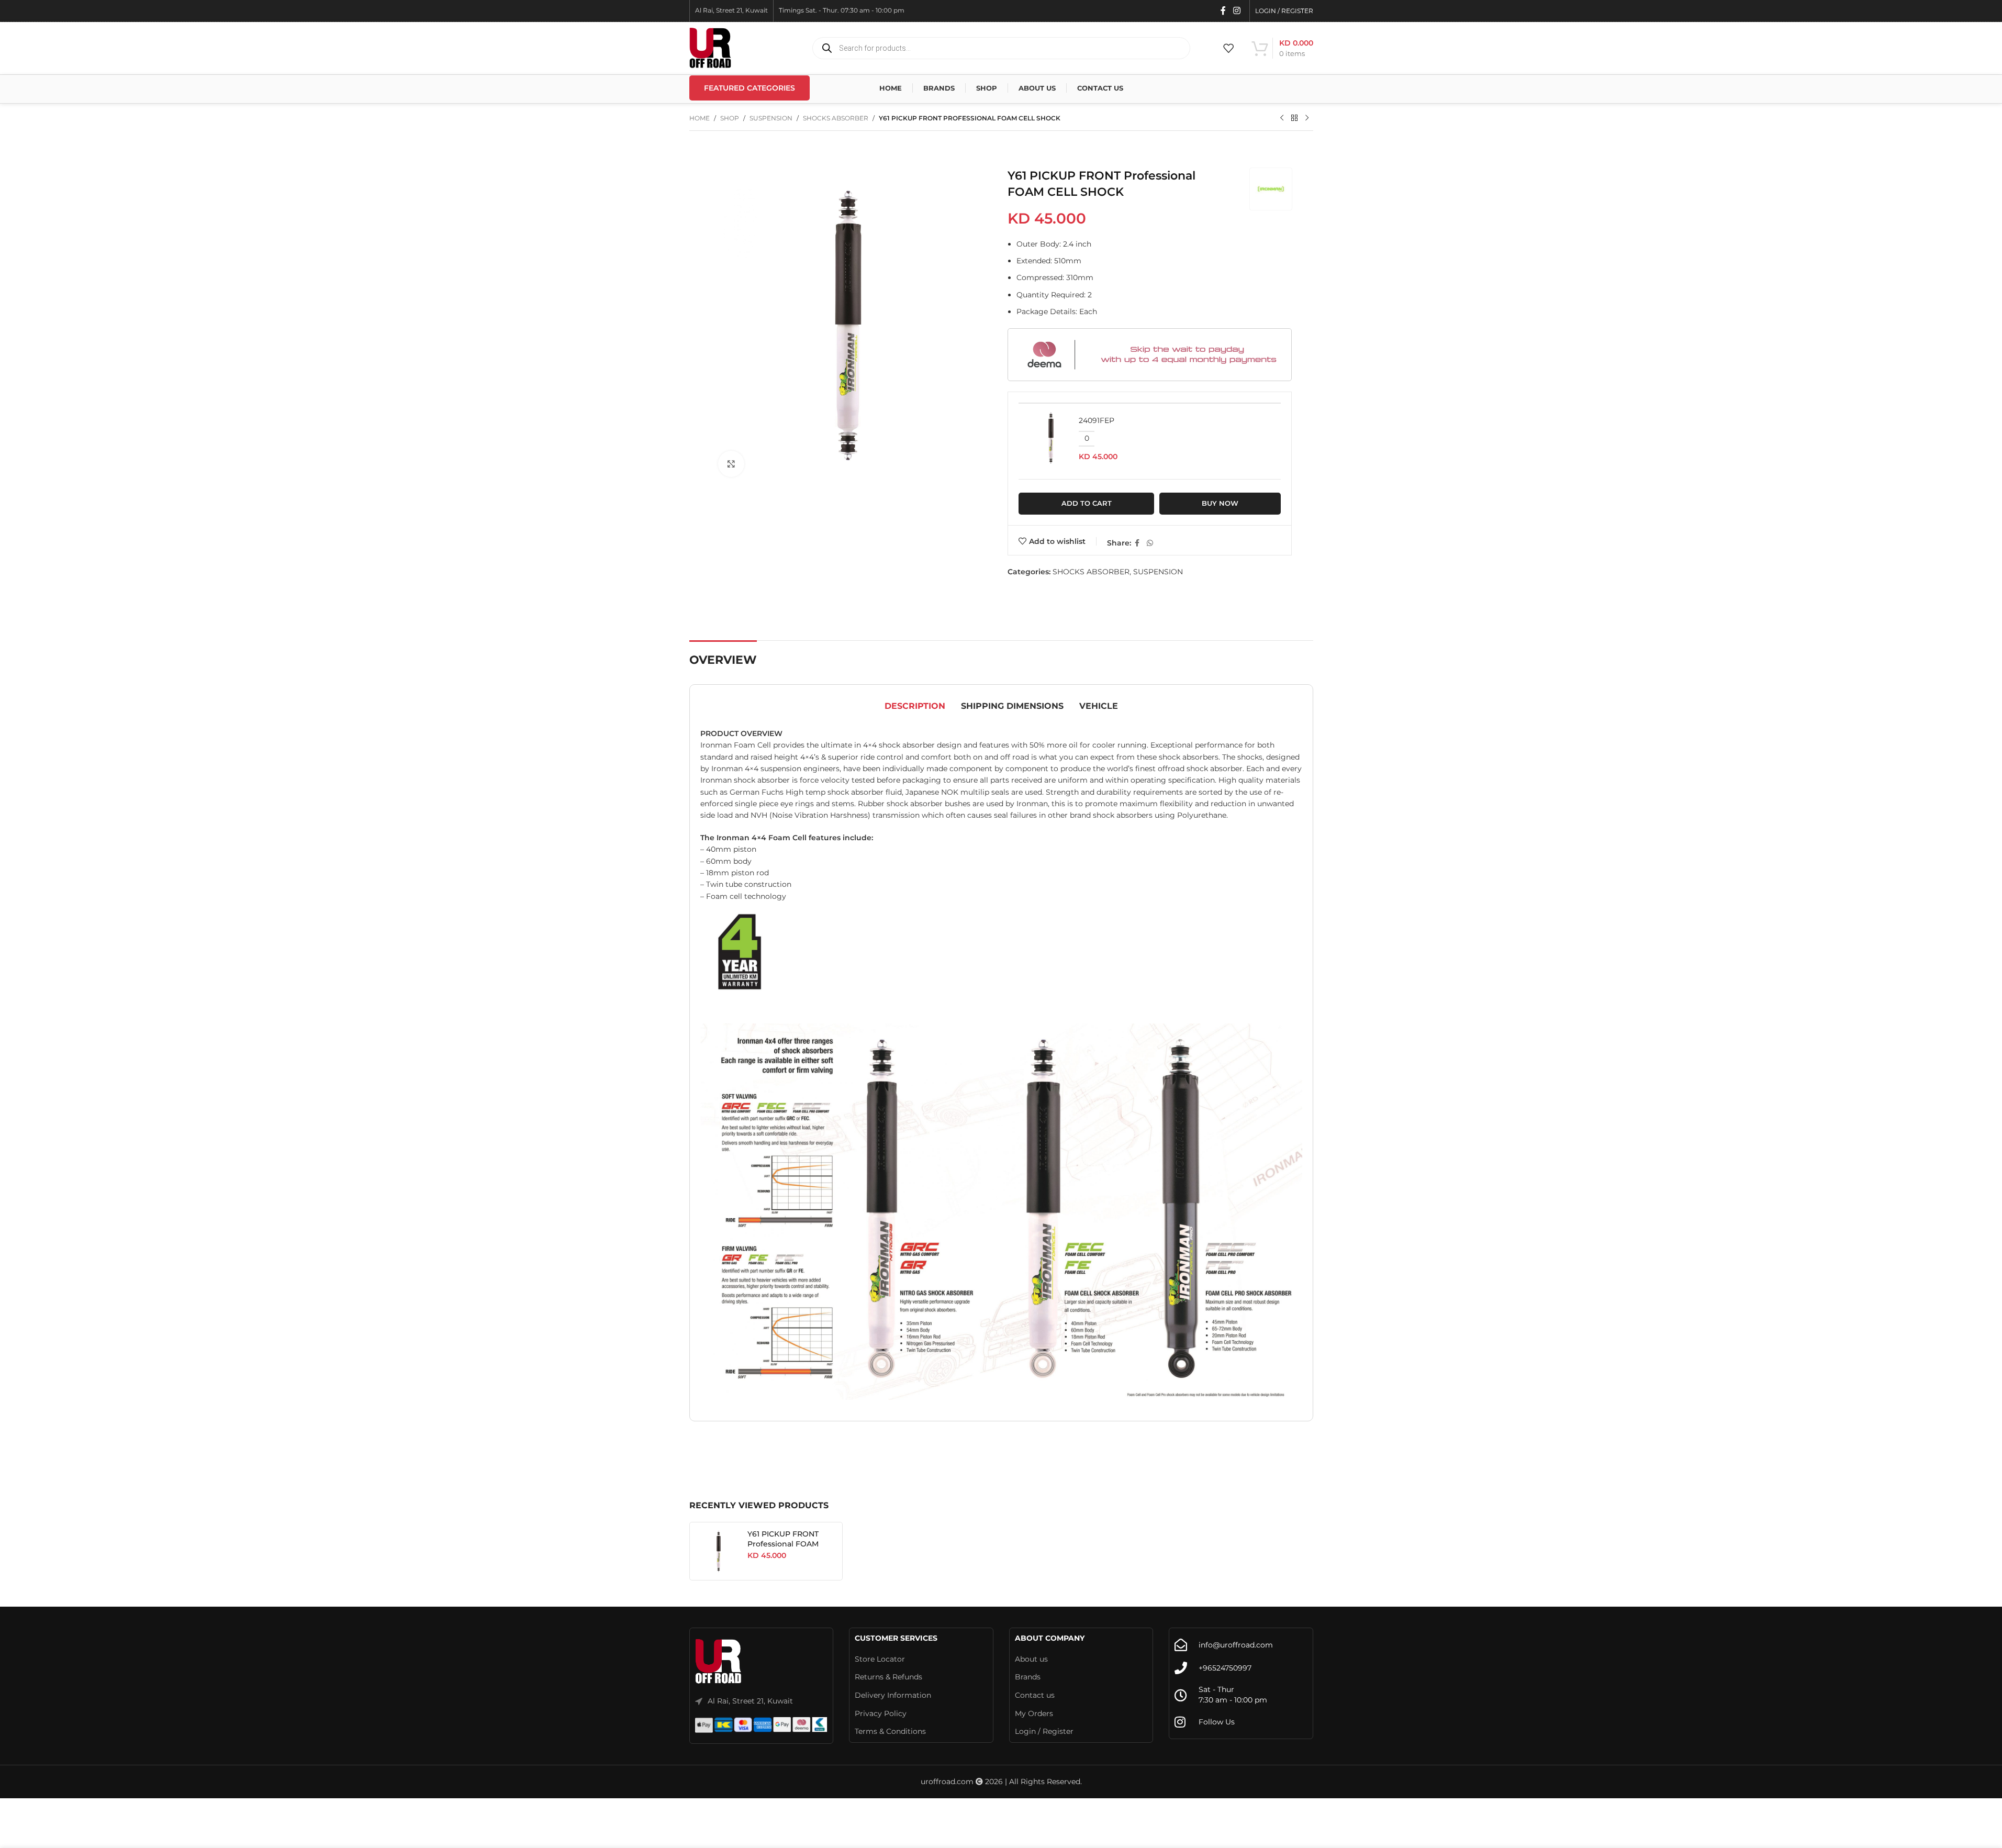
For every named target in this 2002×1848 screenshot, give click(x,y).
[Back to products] (1294, 118)
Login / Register (1044, 1731)
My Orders (1034, 1713)
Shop (730, 118)
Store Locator (880, 1659)
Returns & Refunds (888, 1677)
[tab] (915, 706)
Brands (1028, 1677)
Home (700, 118)
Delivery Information (893, 1695)
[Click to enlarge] (731, 464)
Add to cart (1087, 503)
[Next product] (1307, 118)
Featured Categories (750, 88)
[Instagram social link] (1237, 11)
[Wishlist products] (1228, 48)
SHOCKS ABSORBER (836, 118)
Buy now (1220, 503)
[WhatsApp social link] (1150, 543)
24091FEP (1097, 420)
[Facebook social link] (1223, 11)
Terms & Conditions (890, 1731)
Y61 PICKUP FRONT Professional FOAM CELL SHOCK (783, 1544)
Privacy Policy (881, 1713)
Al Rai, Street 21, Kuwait (750, 1701)
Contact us (1035, 1695)
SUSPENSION (771, 118)
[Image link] (719, 1662)
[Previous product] (1282, 118)
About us (1031, 1659)
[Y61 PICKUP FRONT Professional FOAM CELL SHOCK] (719, 1551)
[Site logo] (710, 48)
